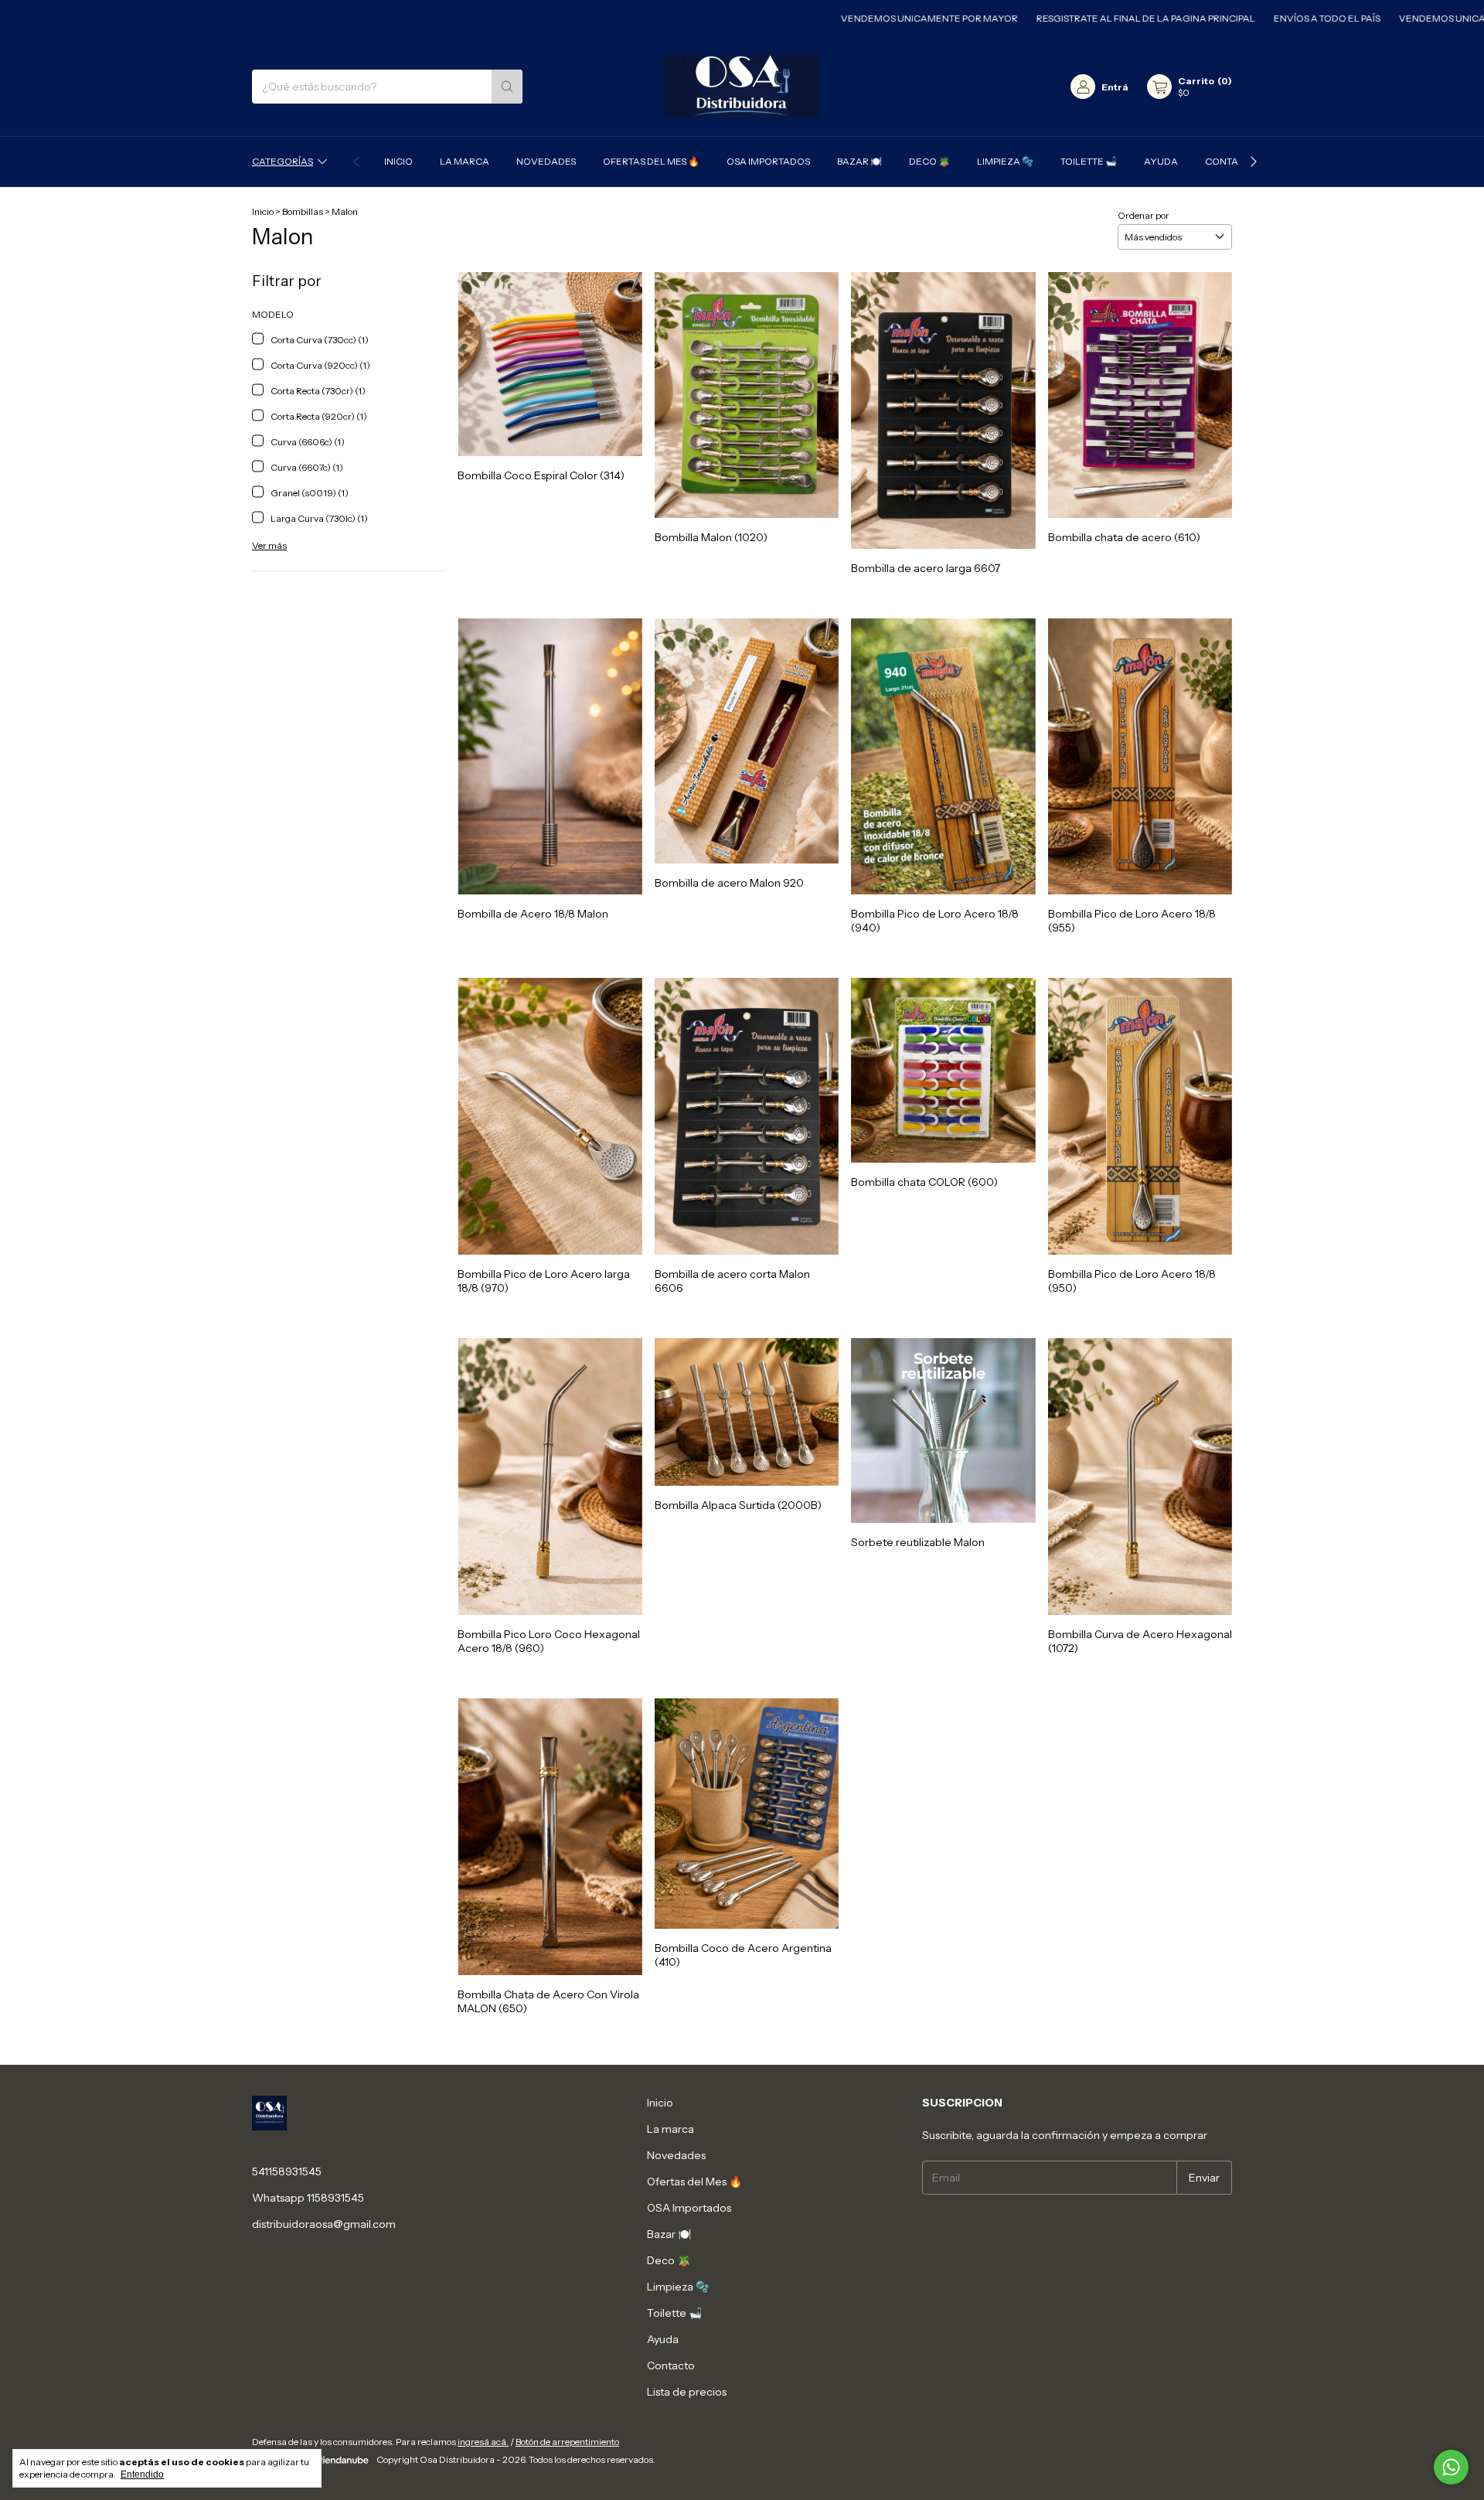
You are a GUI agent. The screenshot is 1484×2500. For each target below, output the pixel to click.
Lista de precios (687, 2392)
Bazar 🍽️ (859, 161)
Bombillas (303, 211)
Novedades (546, 161)
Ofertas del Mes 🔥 (651, 161)
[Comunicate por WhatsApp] (1451, 2467)
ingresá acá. (483, 2442)
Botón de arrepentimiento (567, 2442)
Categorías (283, 161)
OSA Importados (768, 161)
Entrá (1115, 87)
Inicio (398, 161)
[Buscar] (507, 87)
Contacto (1231, 161)
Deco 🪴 (929, 161)
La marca (465, 161)
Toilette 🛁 (1089, 161)
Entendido (142, 2474)
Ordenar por (1144, 215)
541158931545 (287, 2171)
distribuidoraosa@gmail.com (324, 2224)
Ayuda (1161, 161)
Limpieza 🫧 (1005, 161)
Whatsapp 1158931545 (308, 2198)
